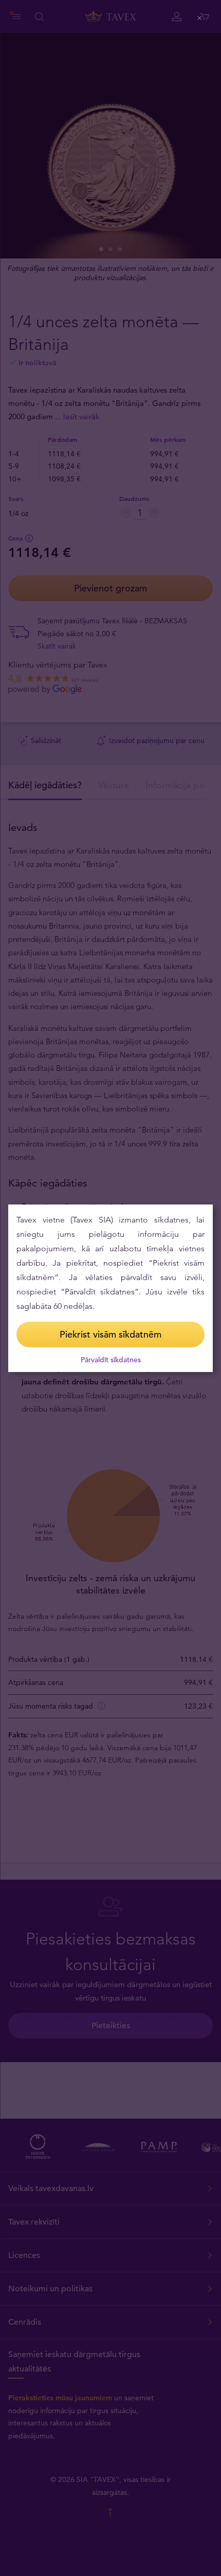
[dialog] (110, 1288)
